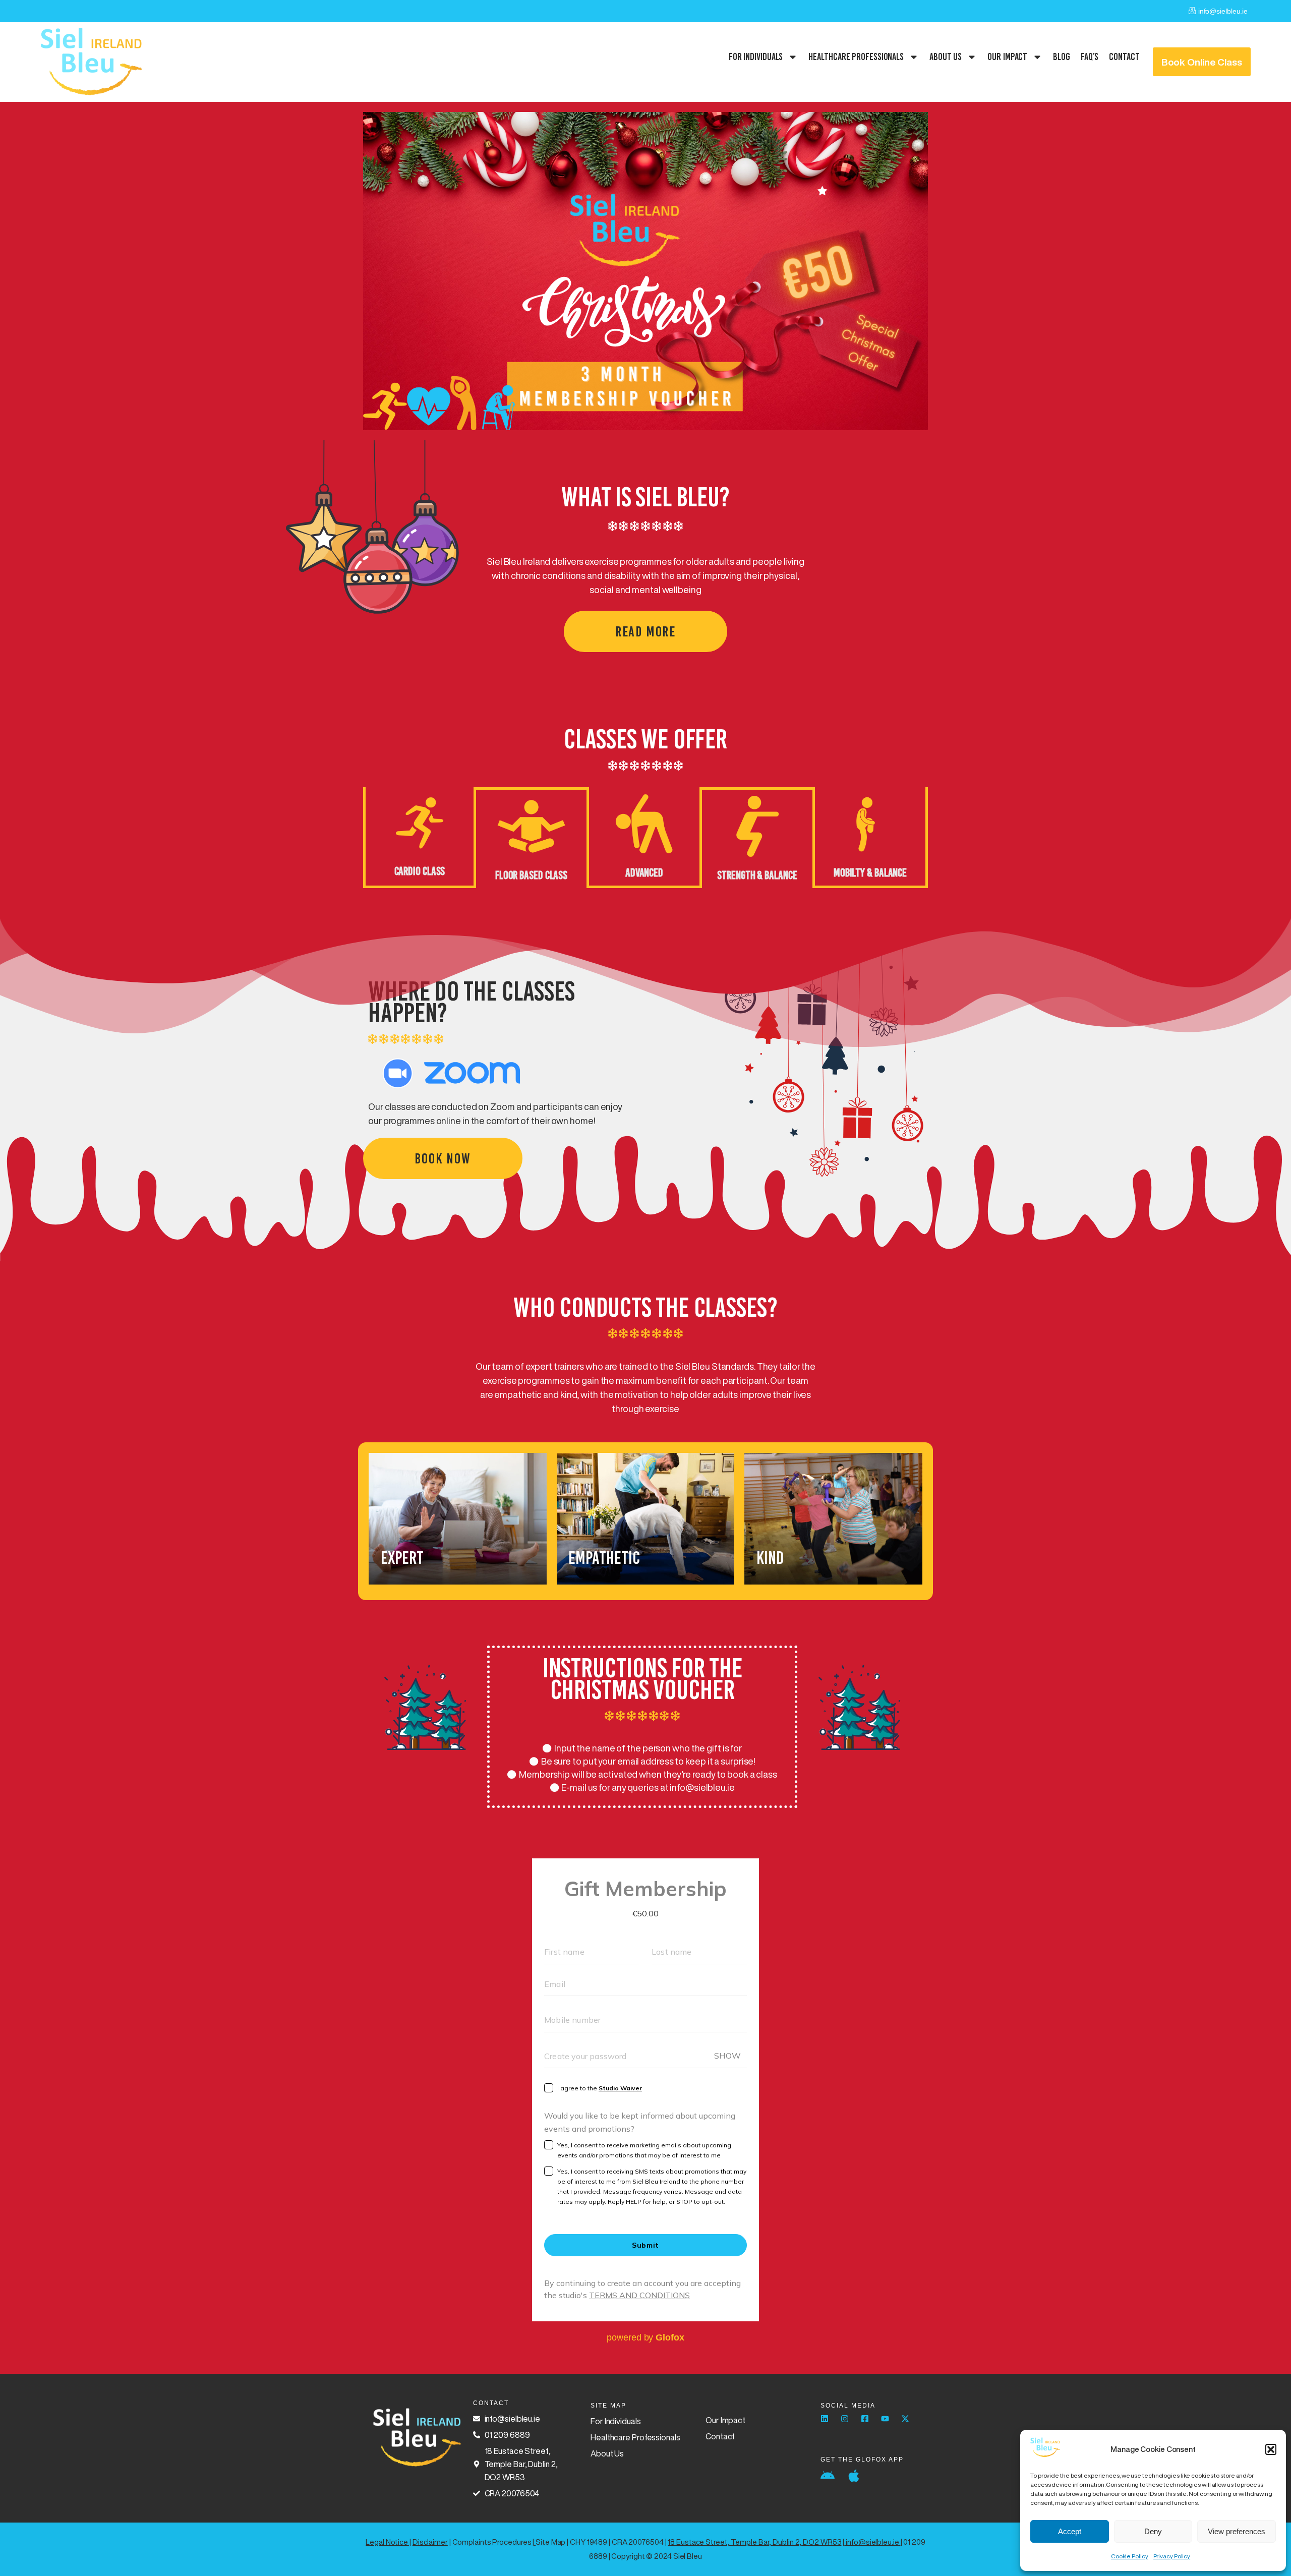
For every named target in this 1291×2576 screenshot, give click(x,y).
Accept (1070, 2531)
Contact (1124, 56)
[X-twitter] (905, 2419)
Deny (1153, 2531)
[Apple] (854, 2476)
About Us (946, 56)
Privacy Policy (1172, 2556)
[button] (1271, 2449)
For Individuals (756, 56)
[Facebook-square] (865, 2419)
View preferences (1237, 2531)
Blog (1062, 56)
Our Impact (1007, 56)
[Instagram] (845, 2419)
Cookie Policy (1130, 2556)
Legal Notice (387, 2542)
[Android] (828, 2476)
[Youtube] (885, 2419)
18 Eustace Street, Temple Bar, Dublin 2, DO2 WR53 (754, 2542)
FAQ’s (1090, 56)
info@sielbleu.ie (872, 2542)
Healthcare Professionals (856, 56)
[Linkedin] (825, 2419)
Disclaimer (430, 2542)
